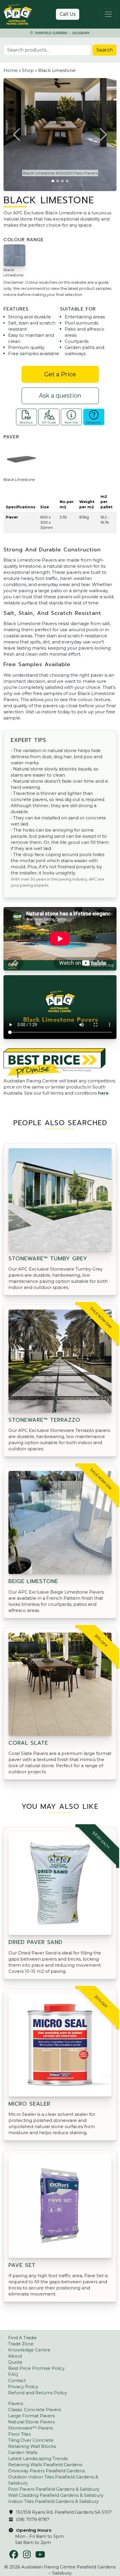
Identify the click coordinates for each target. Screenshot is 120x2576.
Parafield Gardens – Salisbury (62, 33)
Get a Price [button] (60, 374)
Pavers (16, 2403)
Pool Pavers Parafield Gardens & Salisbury (54, 2489)
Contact (17, 2380)
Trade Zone (21, 2344)
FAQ (13, 2374)
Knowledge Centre (29, 2350)
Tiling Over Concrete (31, 2440)
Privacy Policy (23, 2387)
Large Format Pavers (31, 2416)
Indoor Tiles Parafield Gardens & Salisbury (53, 2501)
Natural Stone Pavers (31, 2422)
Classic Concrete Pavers (35, 2410)
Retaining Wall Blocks (32, 2446)
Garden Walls (23, 2452)
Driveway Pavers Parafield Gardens (46, 2471)
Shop (28, 70)
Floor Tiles (19, 2434)
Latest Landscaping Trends (38, 2458)
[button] (17, 135)
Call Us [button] (68, 14)
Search (105, 50)
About (15, 2356)
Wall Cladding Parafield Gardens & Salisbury (56, 2495)
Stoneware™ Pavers (30, 2428)
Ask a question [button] (60, 396)
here (103, 1093)
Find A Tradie (22, 2338)
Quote (15, 2362)
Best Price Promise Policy (36, 2368)
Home (11, 70)
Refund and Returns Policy (38, 2393)
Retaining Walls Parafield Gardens (45, 2465)
